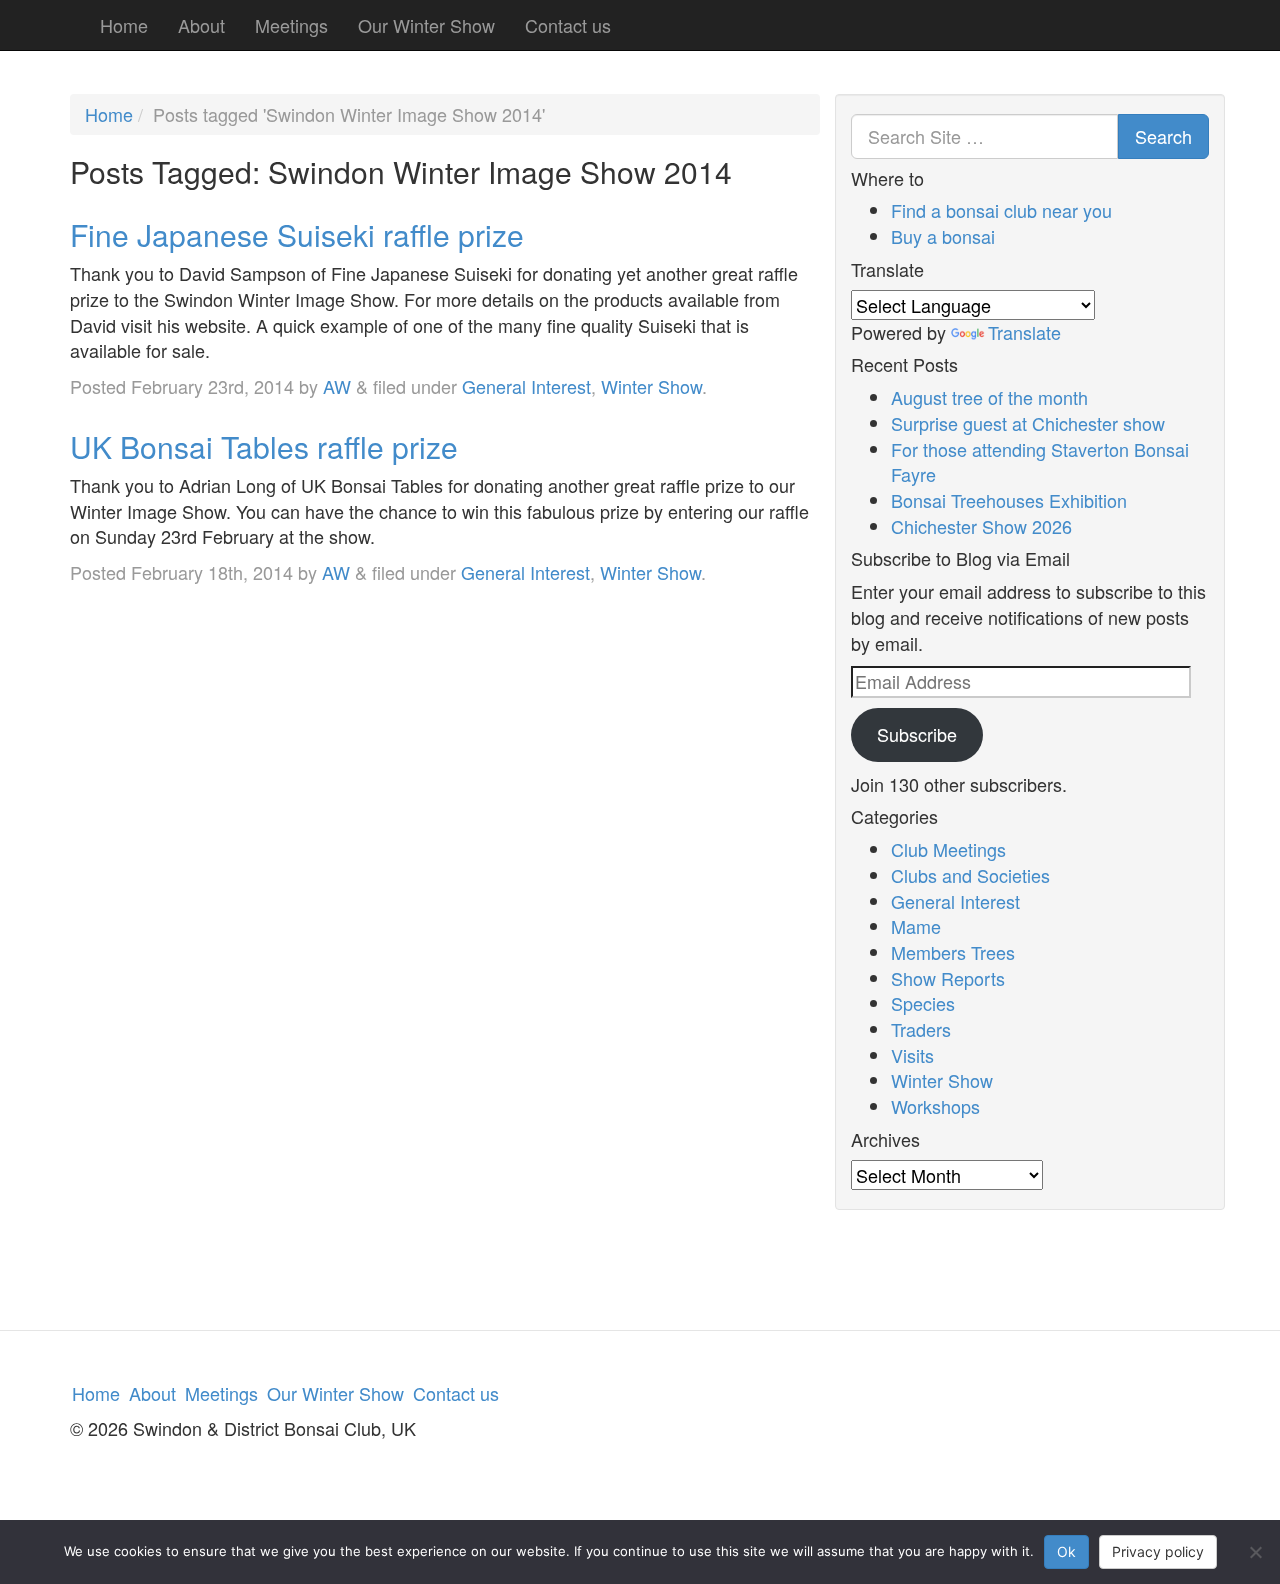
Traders (921, 1029)
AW (337, 386)
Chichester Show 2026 (981, 526)
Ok (1066, 1551)
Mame (916, 926)
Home (124, 25)
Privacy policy (1158, 1551)
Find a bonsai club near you (1001, 210)
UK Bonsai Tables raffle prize (264, 446)
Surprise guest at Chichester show (1028, 423)
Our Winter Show (426, 25)
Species (923, 1003)
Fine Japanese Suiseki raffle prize (297, 234)
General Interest (526, 386)
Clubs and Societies (970, 875)
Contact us (568, 25)
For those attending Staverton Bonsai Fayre (1040, 462)
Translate (1024, 332)
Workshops (935, 1106)
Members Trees (953, 952)
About (201, 25)
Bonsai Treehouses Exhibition (1009, 500)
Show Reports (948, 978)
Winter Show (651, 386)
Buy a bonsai (943, 236)
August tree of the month (989, 397)
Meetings (291, 25)
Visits (912, 1055)
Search (1163, 136)
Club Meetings (948, 849)
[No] (1255, 1552)
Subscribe (917, 734)
